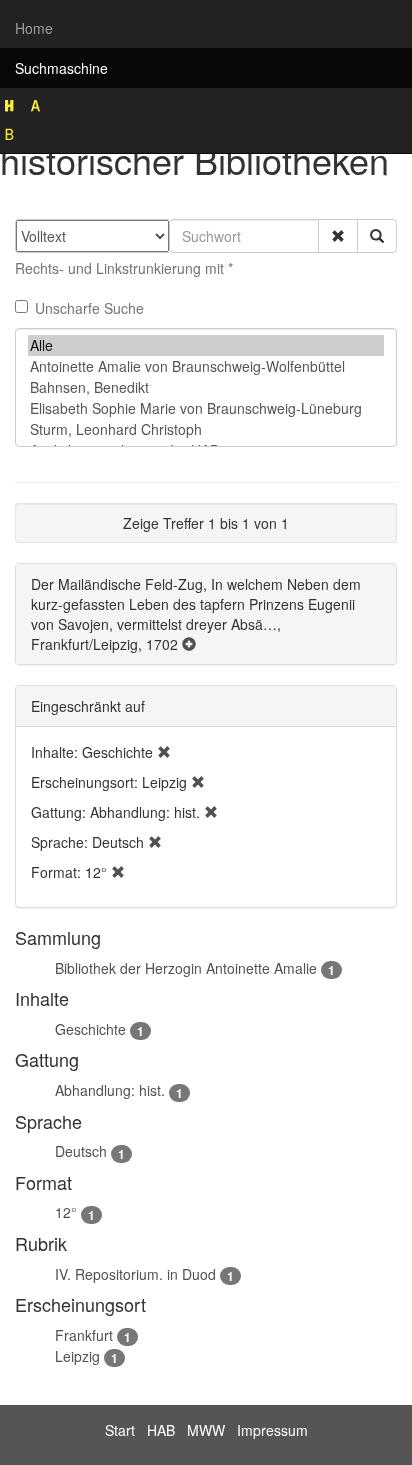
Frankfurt (84, 1335)
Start (120, 1430)
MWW (206, 1430)
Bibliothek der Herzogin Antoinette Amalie (186, 968)
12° (66, 1212)
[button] (338, 236)
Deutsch (81, 1151)
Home (34, 28)
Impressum (272, 1430)
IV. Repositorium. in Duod (135, 1274)
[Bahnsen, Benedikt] (206, 387)
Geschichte (90, 1029)
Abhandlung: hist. (110, 1090)
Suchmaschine (61, 68)
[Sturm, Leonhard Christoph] (206, 429)
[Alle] (206, 345)
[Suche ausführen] (377, 236)
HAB (161, 1430)
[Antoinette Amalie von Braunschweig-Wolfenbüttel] (206, 366)
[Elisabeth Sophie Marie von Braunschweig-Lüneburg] (206, 408)
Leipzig (77, 1356)
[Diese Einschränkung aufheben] (164, 752)
